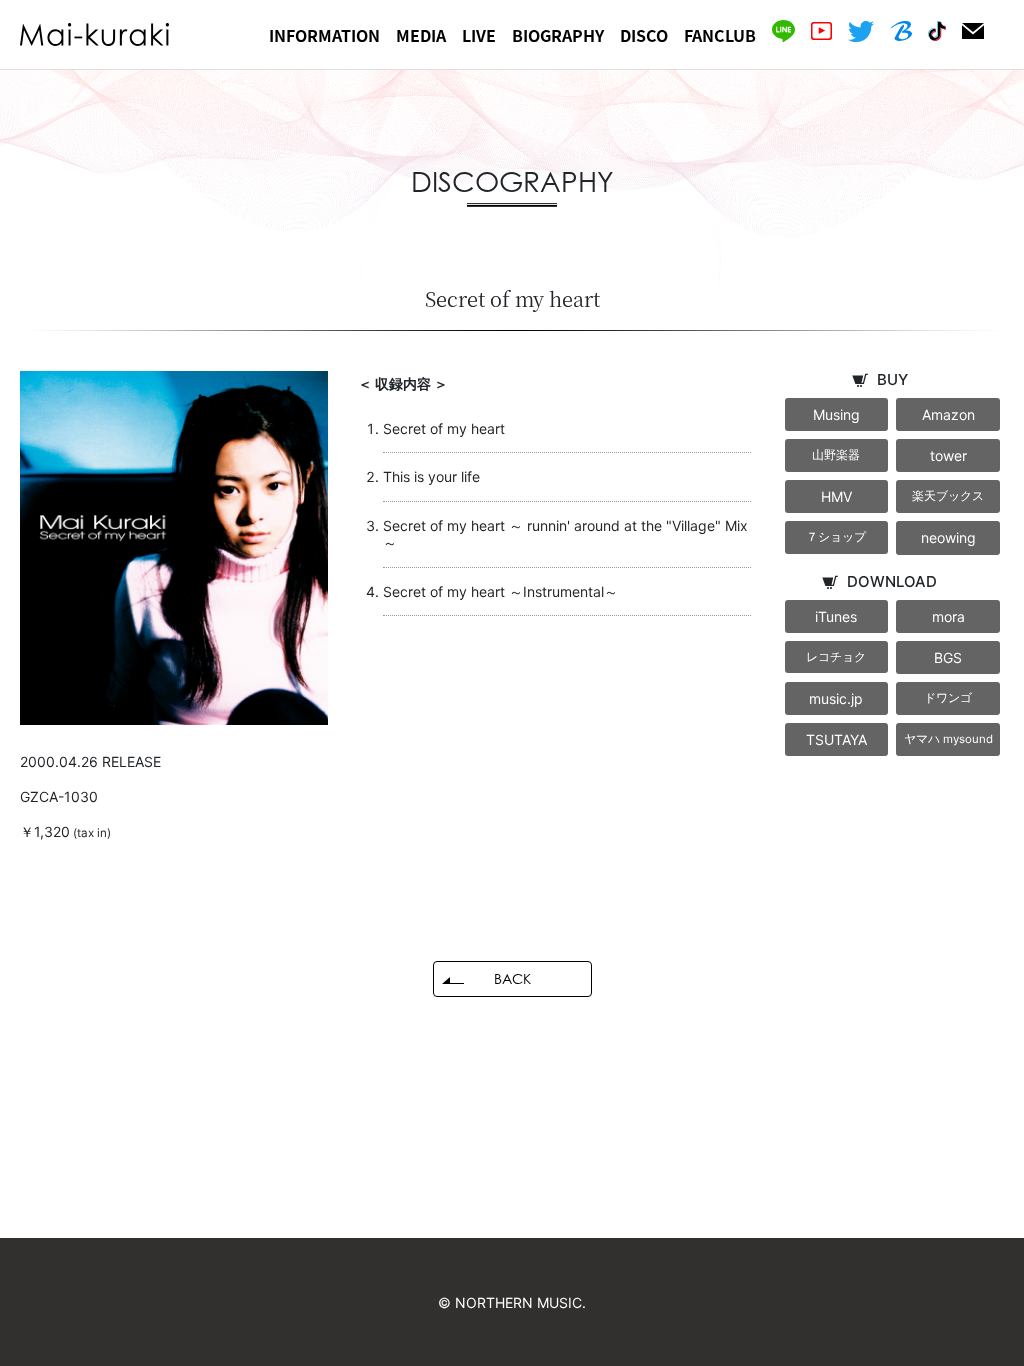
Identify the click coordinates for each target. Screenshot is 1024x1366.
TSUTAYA (836, 739)
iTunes (836, 616)
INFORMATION (324, 35)
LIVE (479, 35)
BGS (948, 657)
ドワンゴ (948, 698)
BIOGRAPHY (558, 35)
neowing (948, 537)
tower (948, 455)
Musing (836, 414)
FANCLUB (720, 35)
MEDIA (421, 35)
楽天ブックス (948, 496)
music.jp (836, 698)
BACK (512, 978)
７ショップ (836, 537)
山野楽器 (836, 455)
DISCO (644, 35)
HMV (836, 496)
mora (948, 616)
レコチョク (836, 657)
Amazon (948, 414)
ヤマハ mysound (948, 739)
